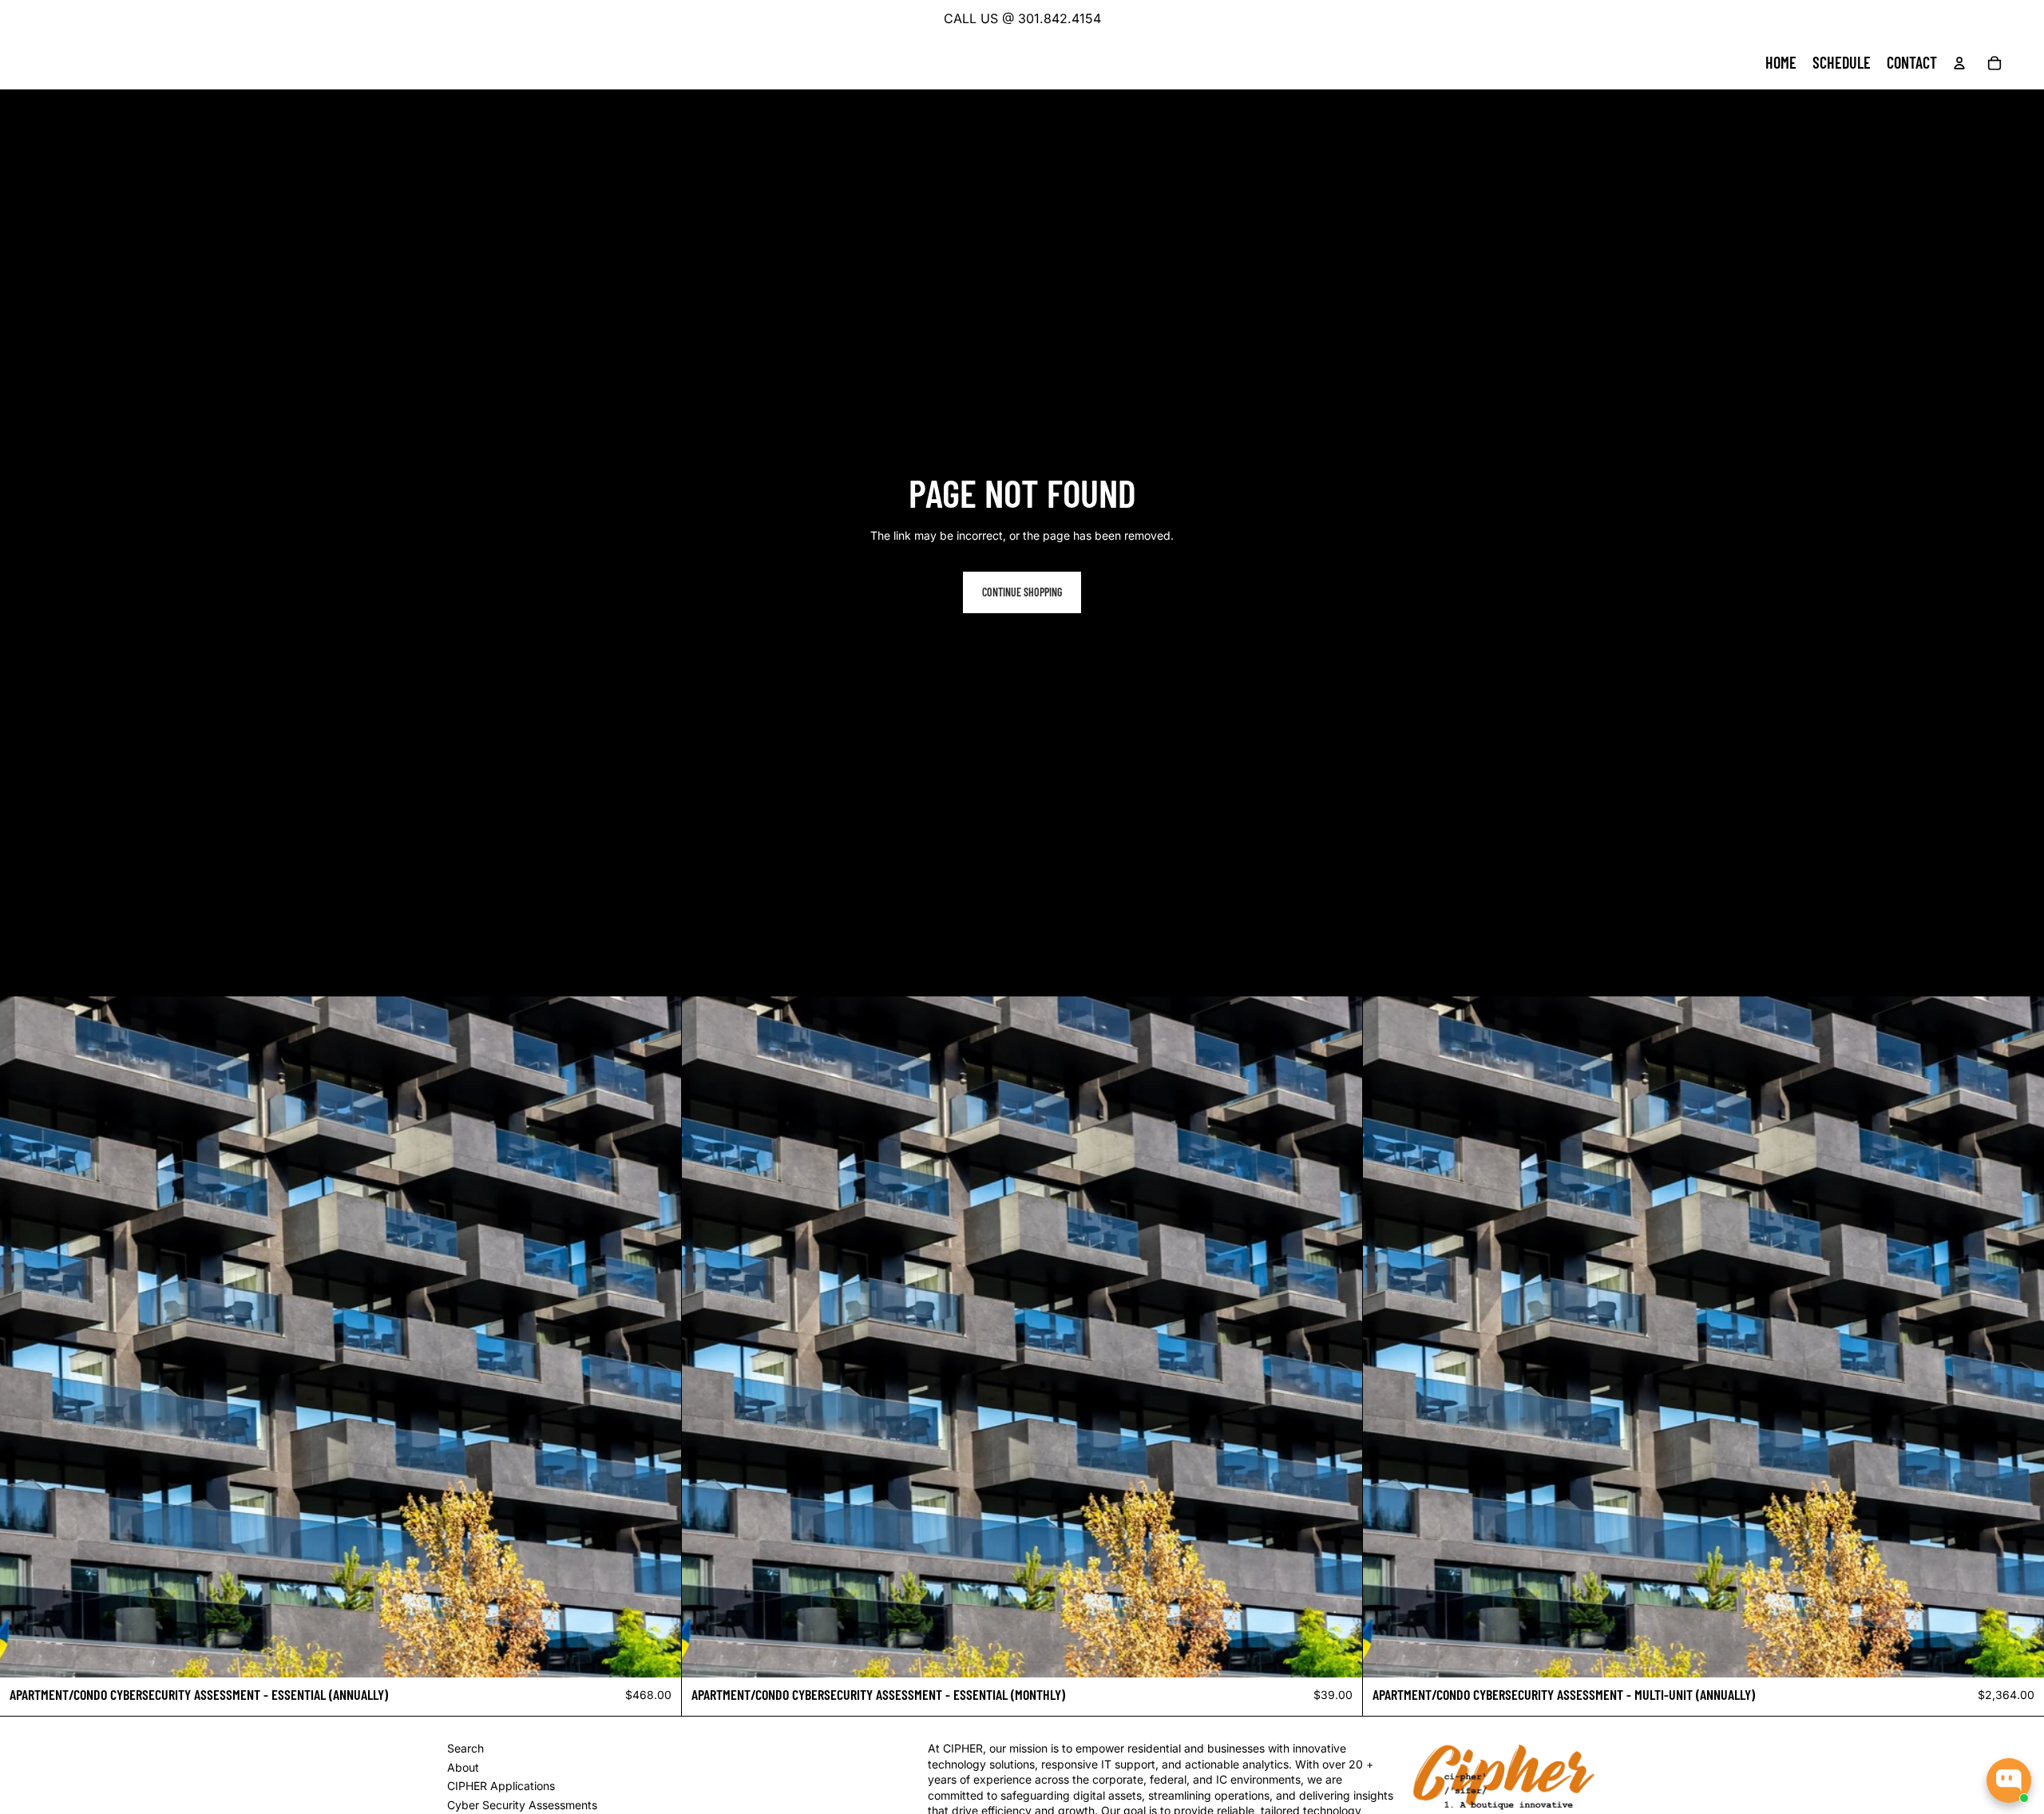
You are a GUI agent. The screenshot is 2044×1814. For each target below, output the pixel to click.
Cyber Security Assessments (522, 1805)
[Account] (1959, 63)
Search (465, 1748)
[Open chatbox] (2009, 1780)
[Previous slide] (24, 1337)
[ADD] (656, 1654)
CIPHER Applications (501, 1786)
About (463, 1767)
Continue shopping (1022, 592)
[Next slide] (657, 1337)
